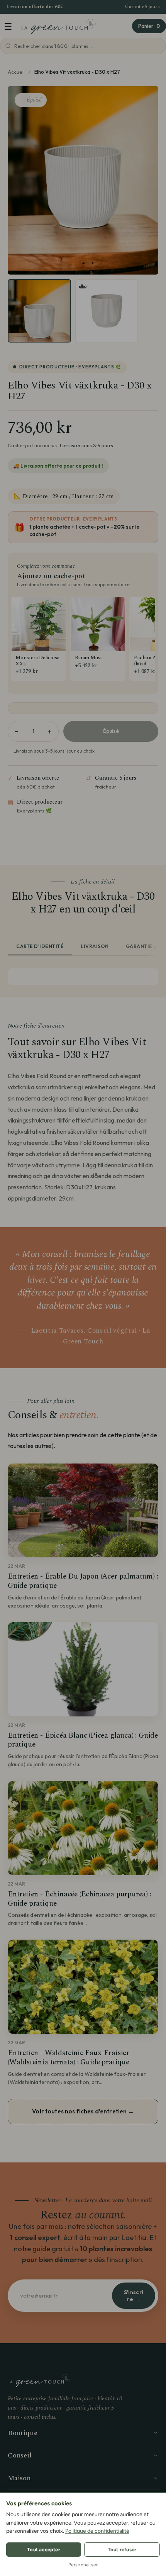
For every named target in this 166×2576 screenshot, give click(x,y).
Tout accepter (44, 2550)
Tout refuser (122, 2550)
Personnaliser (83, 2565)
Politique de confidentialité (97, 2531)
